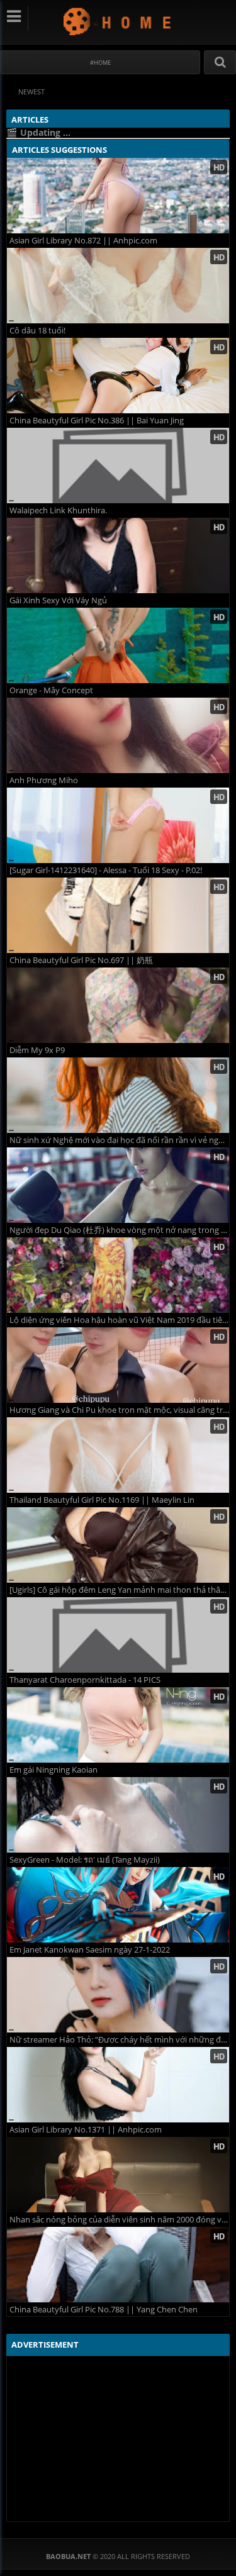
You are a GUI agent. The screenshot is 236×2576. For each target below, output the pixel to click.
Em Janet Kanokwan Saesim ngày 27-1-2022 (90, 1950)
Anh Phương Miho (44, 780)
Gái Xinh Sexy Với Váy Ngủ (58, 600)
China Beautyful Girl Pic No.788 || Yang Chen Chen (104, 2310)
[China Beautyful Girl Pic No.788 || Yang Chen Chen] (118, 2265)
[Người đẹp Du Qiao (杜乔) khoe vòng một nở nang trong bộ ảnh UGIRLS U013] (118, 1185)
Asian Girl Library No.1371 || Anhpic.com (86, 2130)
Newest (31, 92)
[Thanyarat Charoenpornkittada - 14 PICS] (118, 1635)
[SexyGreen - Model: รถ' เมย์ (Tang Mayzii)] (118, 1815)
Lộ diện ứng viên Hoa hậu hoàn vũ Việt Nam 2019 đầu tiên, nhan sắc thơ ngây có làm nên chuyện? (119, 1320)
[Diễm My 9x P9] (118, 1005)
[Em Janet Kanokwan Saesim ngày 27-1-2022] (118, 1905)
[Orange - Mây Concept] (118, 645)
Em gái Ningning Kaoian (53, 1770)
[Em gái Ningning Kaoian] (118, 1725)
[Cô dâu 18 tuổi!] (118, 286)
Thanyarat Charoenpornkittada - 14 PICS (85, 1680)
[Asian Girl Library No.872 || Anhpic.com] (118, 196)
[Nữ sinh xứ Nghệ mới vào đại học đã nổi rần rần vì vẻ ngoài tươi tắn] (118, 1095)
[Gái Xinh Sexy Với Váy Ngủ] (118, 555)
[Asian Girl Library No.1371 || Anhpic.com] (118, 2085)
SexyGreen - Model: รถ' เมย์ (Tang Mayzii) (85, 1860)
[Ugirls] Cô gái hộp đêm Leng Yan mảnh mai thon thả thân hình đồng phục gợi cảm (119, 1590)
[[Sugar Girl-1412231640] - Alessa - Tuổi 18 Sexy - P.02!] (118, 825)
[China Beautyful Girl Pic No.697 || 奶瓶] (118, 915)
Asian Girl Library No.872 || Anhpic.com (83, 241)
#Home (100, 63)
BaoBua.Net (118, 21)
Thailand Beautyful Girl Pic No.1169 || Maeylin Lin (102, 1500)
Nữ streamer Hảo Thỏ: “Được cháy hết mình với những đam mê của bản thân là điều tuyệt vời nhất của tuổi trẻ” (119, 2040)
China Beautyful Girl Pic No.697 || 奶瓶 (81, 960)
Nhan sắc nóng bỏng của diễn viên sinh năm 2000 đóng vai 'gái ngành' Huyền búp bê (119, 2220)
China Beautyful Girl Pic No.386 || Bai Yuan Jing (97, 421)
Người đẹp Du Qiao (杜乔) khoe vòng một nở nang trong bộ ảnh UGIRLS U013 (119, 1230)
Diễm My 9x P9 (37, 1050)
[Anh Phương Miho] (118, 735)
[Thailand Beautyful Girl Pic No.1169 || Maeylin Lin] (118, 1455)
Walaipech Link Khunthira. (58, 510)
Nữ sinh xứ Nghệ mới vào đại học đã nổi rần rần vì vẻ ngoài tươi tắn (119, 1140)
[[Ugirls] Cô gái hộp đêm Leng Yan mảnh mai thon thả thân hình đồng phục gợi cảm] (118, 1545)
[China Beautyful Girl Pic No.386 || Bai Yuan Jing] (118, 376)
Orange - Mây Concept (51, 690)
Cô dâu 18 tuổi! (37, 331)
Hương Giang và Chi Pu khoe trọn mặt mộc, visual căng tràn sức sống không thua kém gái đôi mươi (119, 1410)
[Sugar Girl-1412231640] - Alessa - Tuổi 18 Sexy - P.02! (106, 870)
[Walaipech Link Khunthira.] (118, 466)
